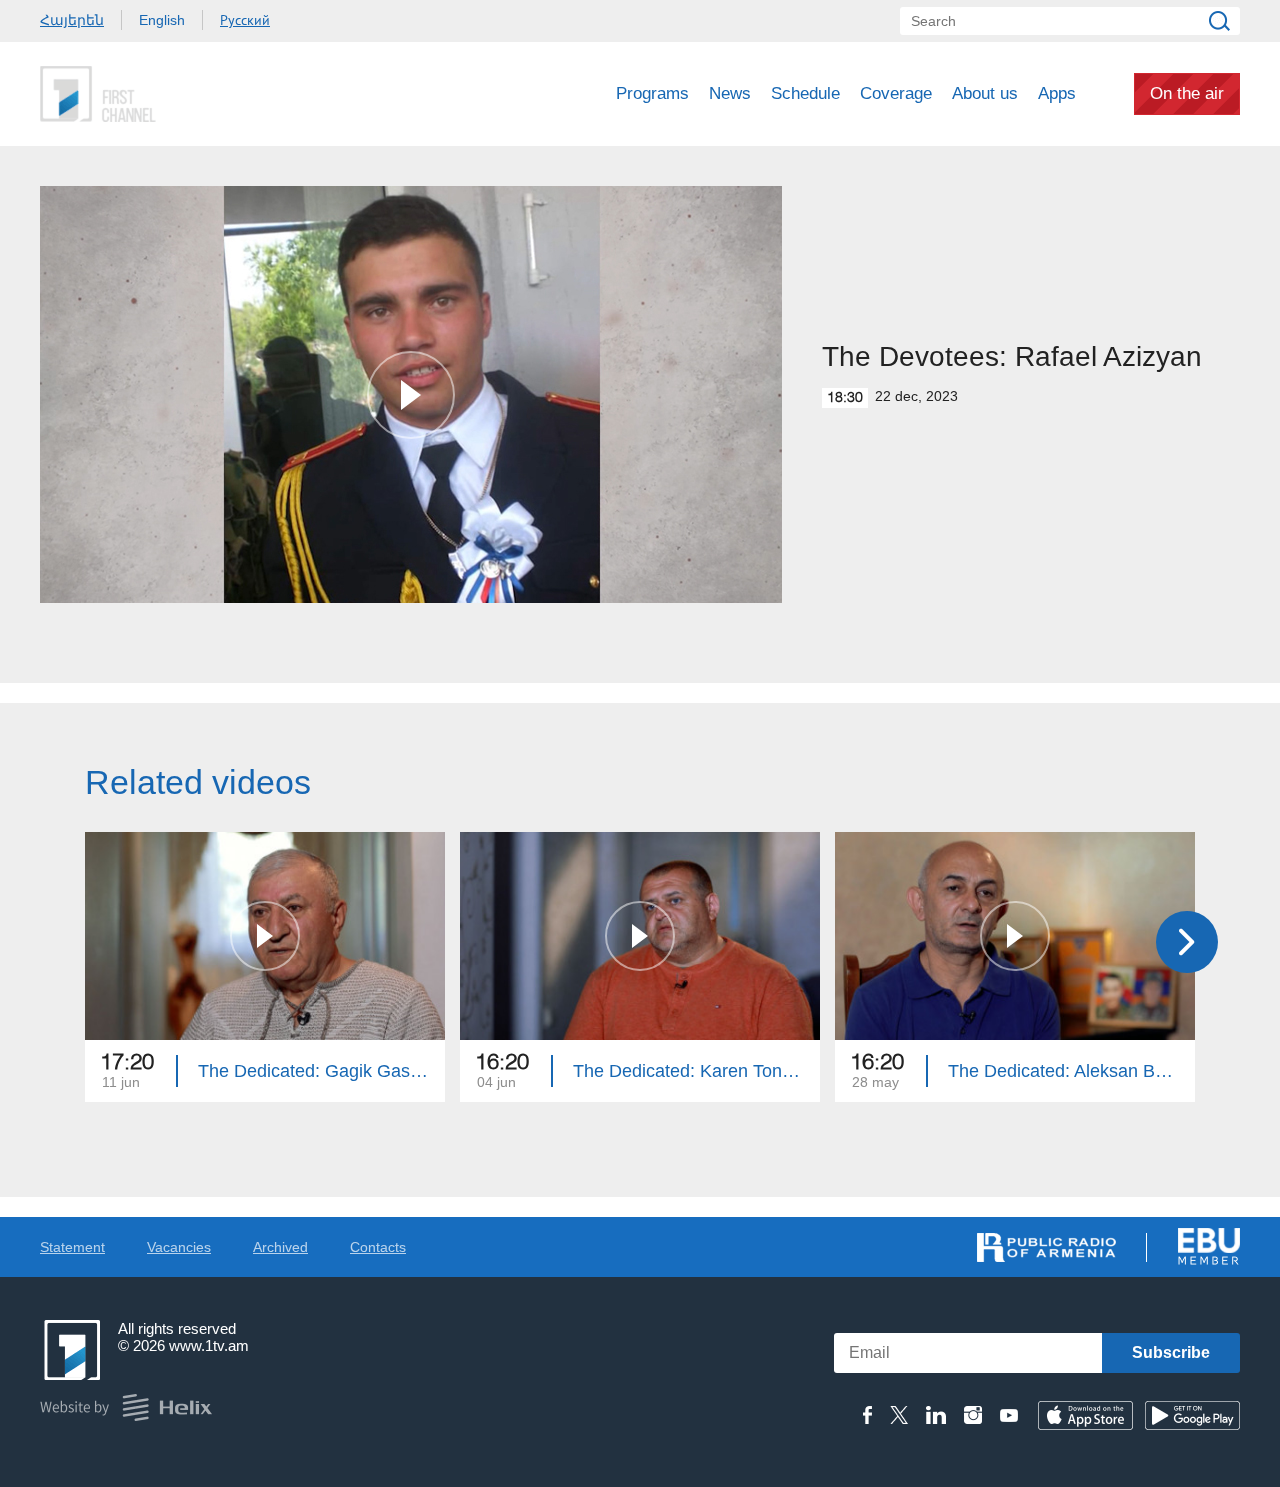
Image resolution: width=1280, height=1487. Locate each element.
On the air (1187, 93)
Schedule (805, 93)
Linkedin (936, 1415)
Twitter (899, 1415)
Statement (72, 1247)
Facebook (867, 1415)
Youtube (1009, 1415)
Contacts (378, 1247)
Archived (280, 1247)
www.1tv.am (209, 1345)
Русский (245, 20)
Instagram (973, 1415)
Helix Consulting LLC (126, 1407)
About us (985, 93)
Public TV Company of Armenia (181, 94)
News (730, 93)
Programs (652, 93)
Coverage (896, 93)
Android (1192, 1415)
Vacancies (179, 1247)
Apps (1057, 93)
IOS (1085, 1415)
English (162, 20)
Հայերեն (72, 20)
